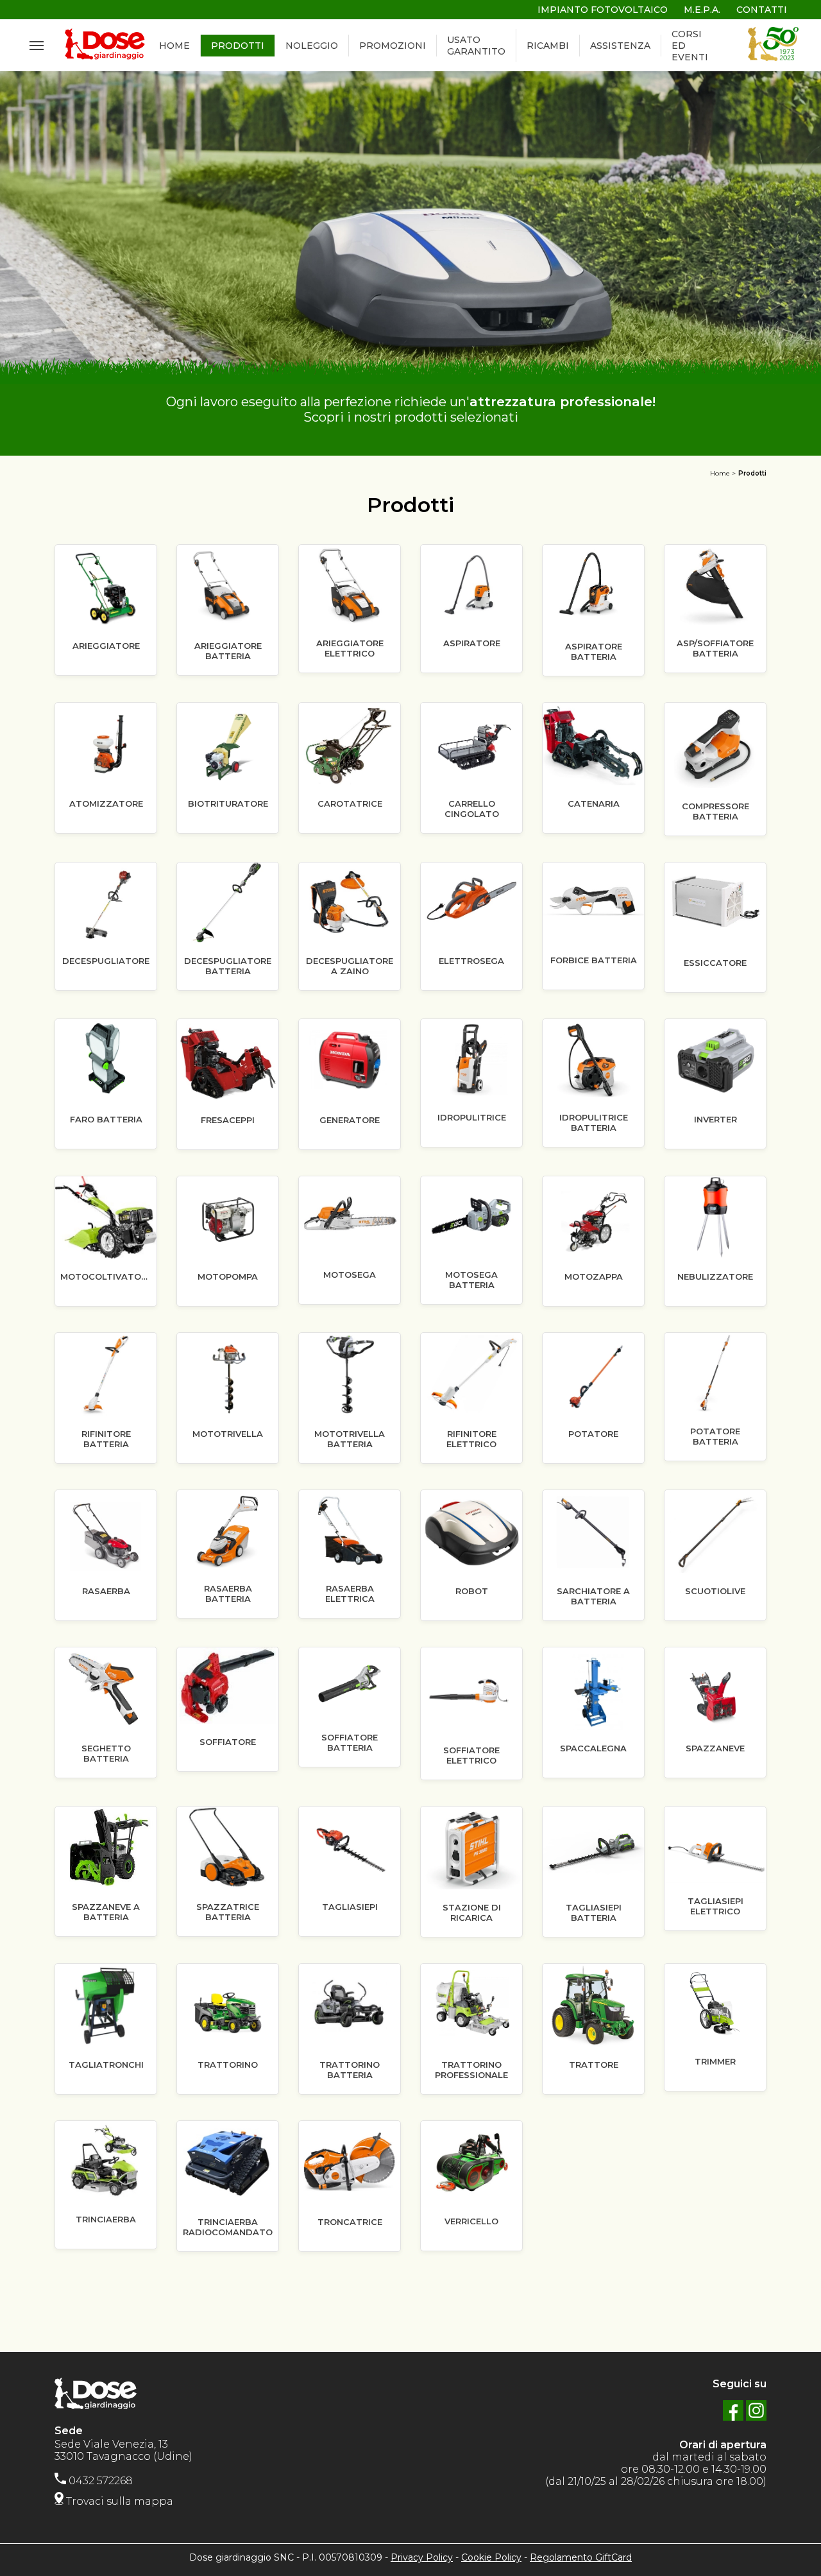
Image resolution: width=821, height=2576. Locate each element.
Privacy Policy (422, 2557)
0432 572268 (99, 2481)
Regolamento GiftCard (581, 2557)
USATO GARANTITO (476, 46)
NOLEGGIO (312, 46)
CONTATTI (762, 10)
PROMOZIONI (393, 46)
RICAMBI (548, 46)
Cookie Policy (491, 2557)
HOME (174, 46)
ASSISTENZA (620, 46)
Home (720, 473)
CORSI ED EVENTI (690, 46)
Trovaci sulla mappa (118, 2501)
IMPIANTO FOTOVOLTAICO (603, 10)
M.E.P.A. (702, 10)
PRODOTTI (238, 46)
